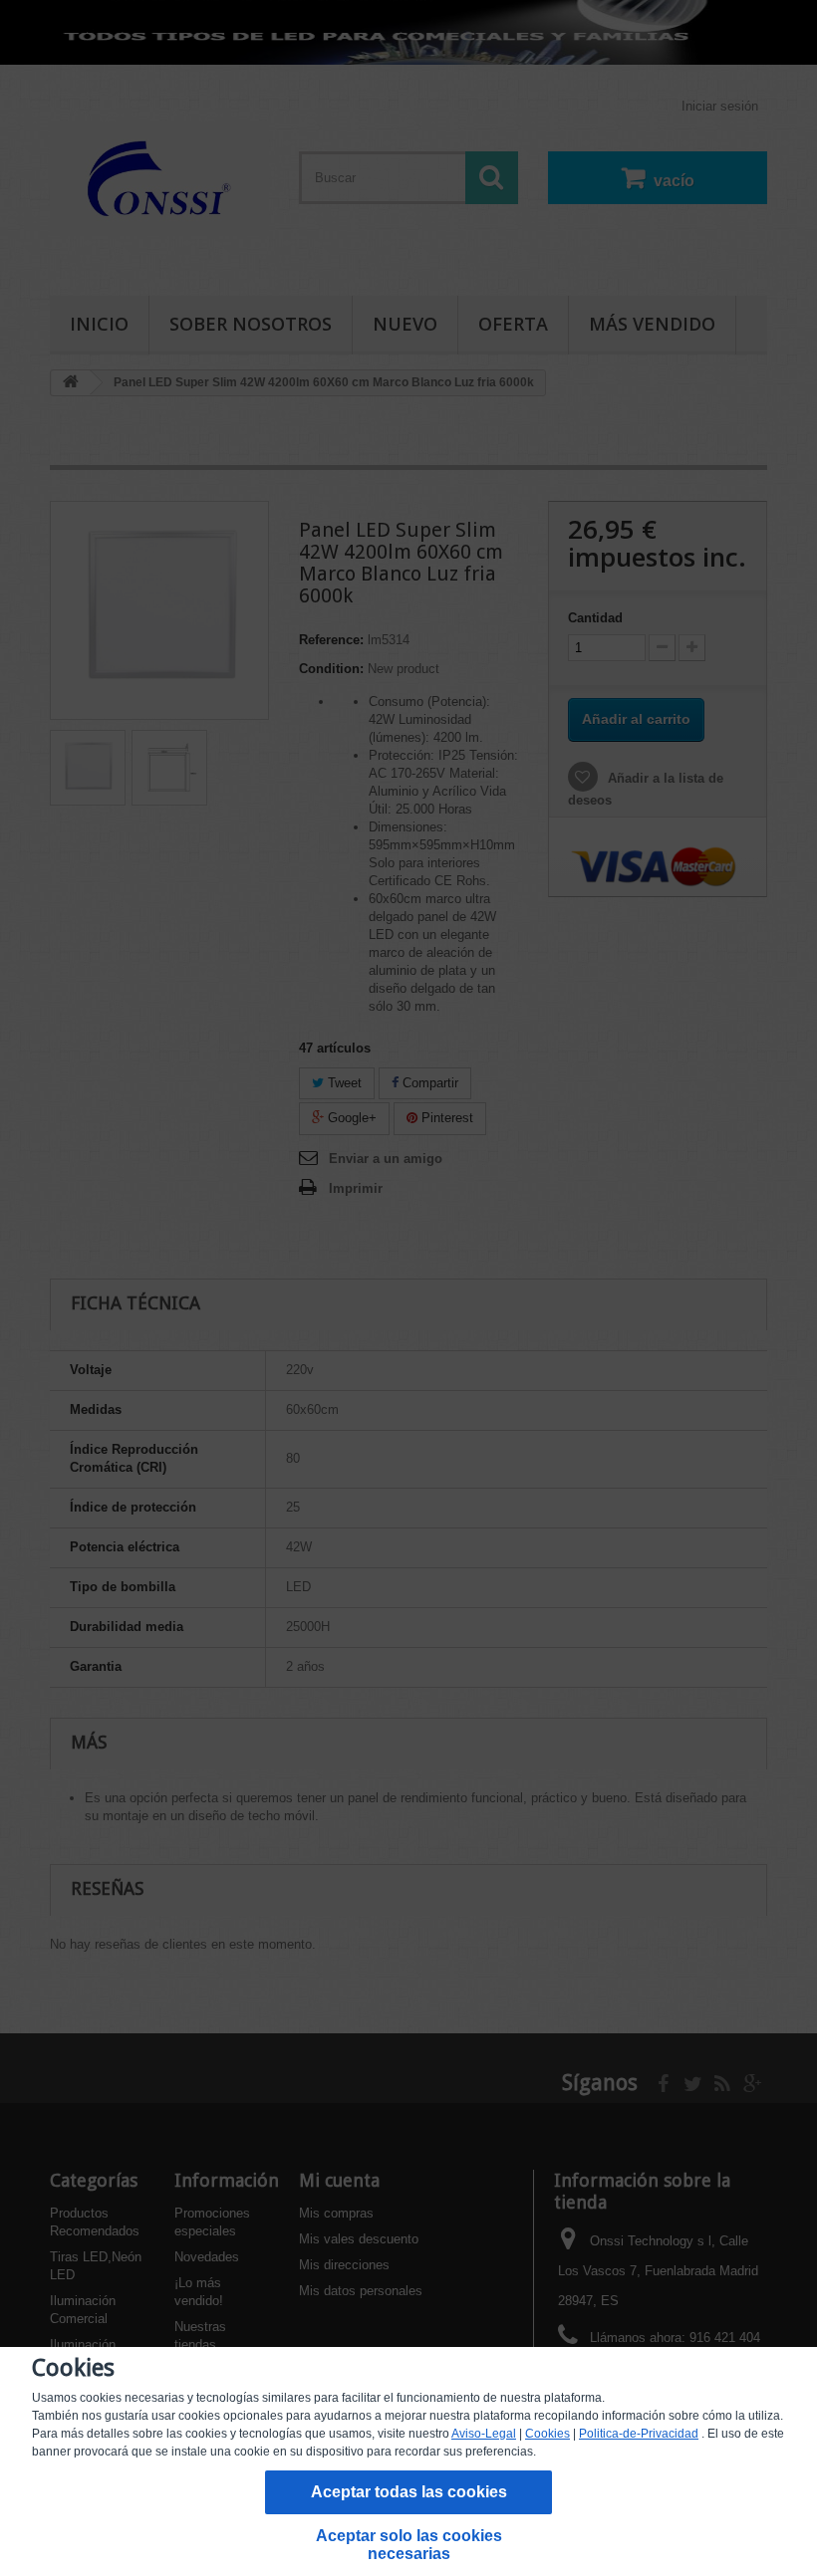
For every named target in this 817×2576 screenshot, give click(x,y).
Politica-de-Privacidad (639, 2434)
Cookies (547, 2434)
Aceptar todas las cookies (409, 2492)
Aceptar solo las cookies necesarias (409, 2545)
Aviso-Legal (484, 2434)
